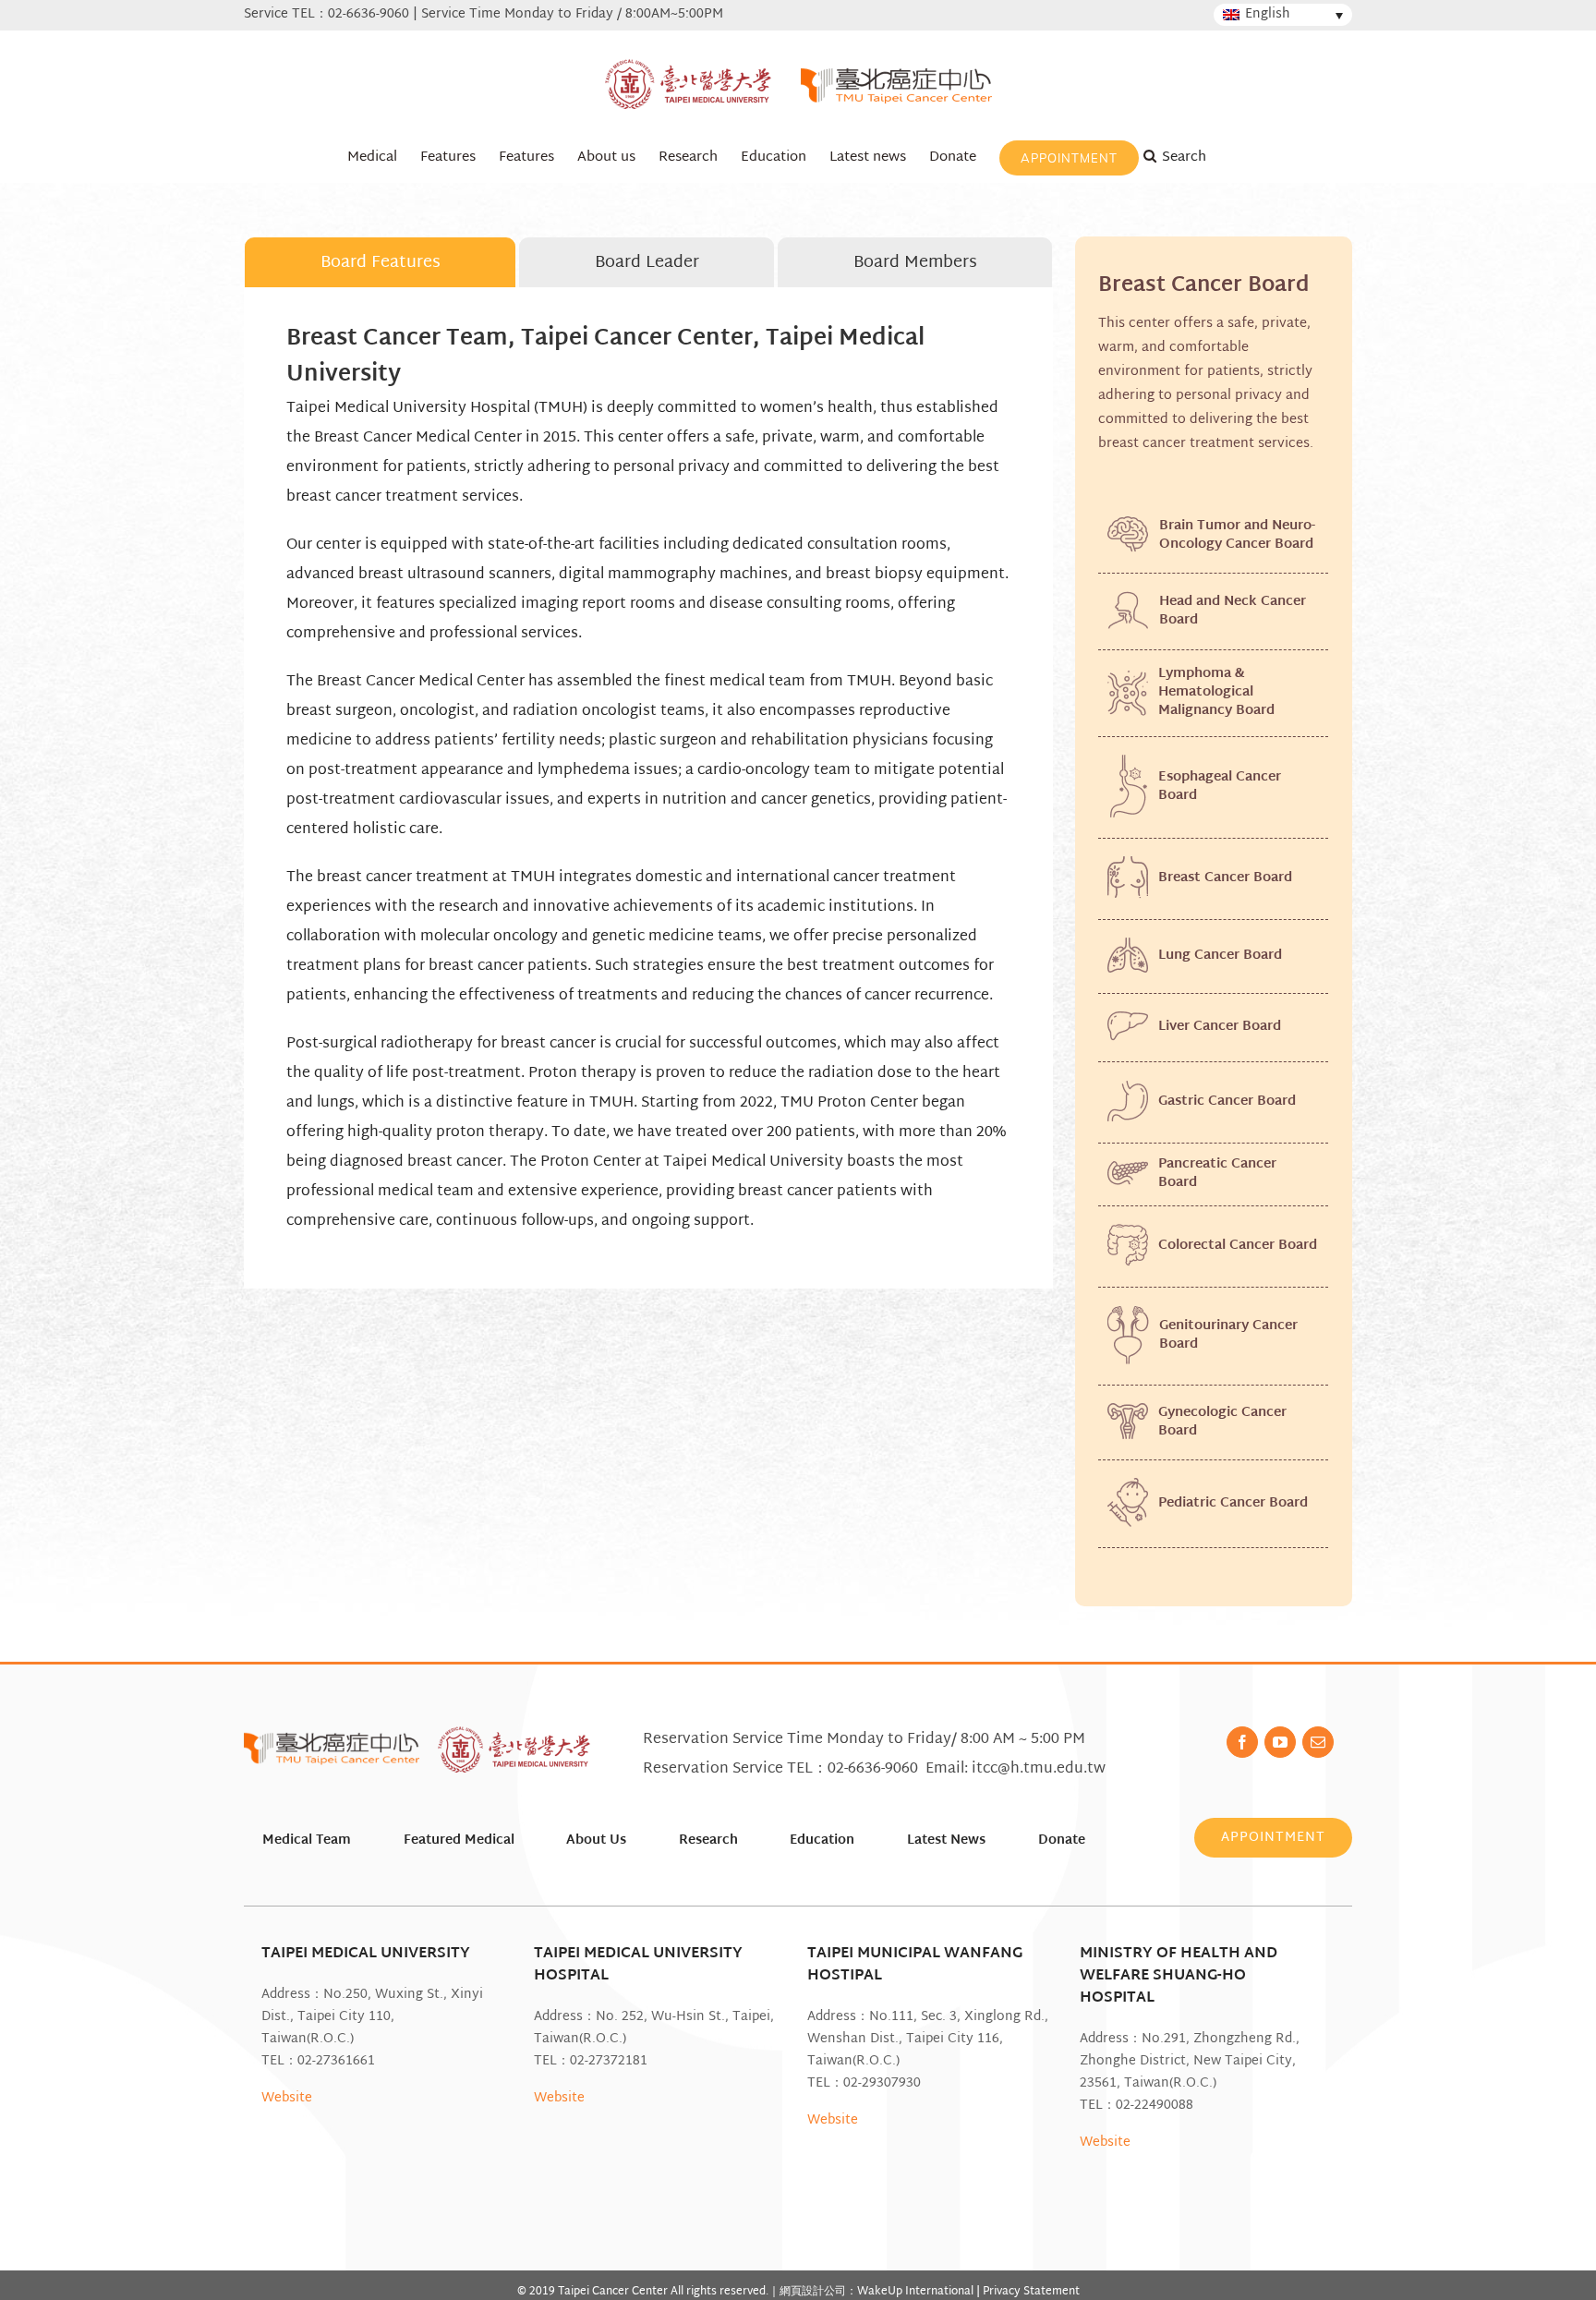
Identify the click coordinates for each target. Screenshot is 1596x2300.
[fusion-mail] (1318, 1742)
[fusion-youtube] (1280, 1742)
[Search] (1194, 157)
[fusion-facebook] (1242, 1742)
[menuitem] (372, 157)
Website (287, 2098)
